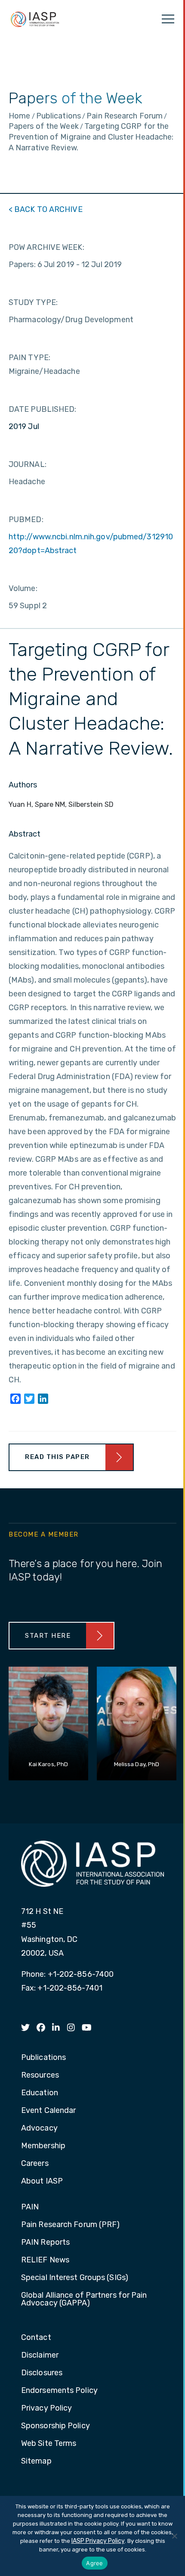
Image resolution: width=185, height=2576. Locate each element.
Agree (94, 2563)
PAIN (30, 2207)
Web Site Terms (49, 2444)
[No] (174, 2536)
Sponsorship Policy (55, 2426)
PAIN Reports (45, 2243)
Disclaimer (40, 2355)
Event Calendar (48, 2111)
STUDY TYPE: (33, 302)
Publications (43, 2058)
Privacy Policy (46, 2408)
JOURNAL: (28, 464)
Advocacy (39, 2128)
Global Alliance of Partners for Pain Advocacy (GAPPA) (84, 2299)
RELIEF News (45, 2260)
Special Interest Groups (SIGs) (75, 2278)
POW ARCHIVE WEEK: (46, 247)
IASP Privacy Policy (98, 2541)
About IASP (42, 2181)
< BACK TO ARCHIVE (46, 209)
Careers (35, 2164)
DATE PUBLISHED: (43, 409)
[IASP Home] (35, 19)
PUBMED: (26, 520)
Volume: (23, 588)
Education (40, 2093)
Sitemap (36, 2461)
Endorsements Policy (59, 2391)
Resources (40, 2075)
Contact (36, 2338)
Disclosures (42, 2373)
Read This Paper (57, 1457)
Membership (43, 2146)
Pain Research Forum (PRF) (71, 2225)
